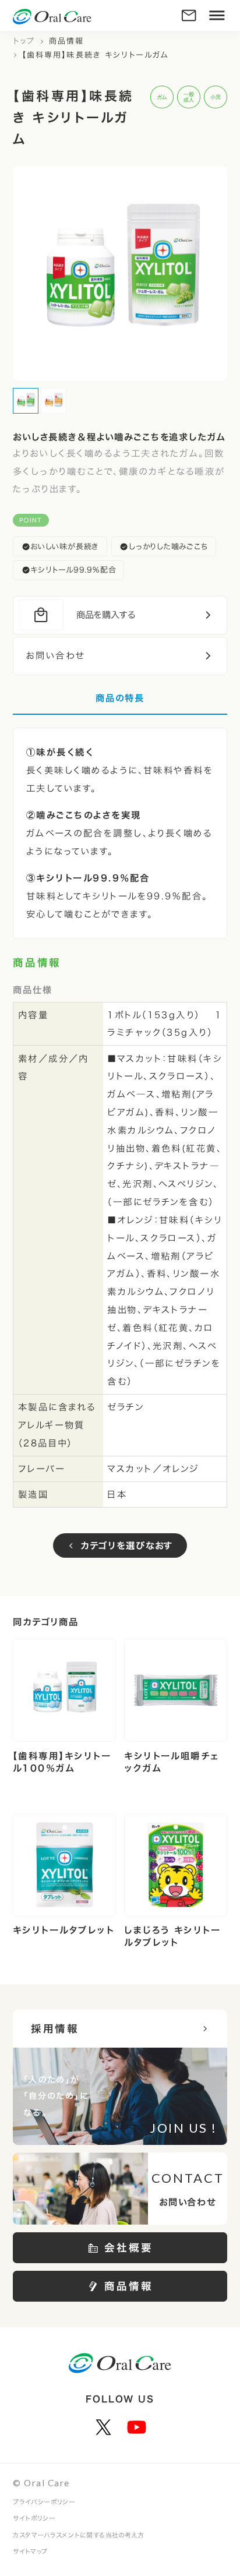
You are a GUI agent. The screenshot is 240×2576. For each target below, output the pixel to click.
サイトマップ (30, 2551)
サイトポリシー (34, 2518)
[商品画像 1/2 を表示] (26, 401)
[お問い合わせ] (189, 15)
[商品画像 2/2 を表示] (54, 401)
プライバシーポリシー (44, 2502)
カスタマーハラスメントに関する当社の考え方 (79, 2535)
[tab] (120, 703)
